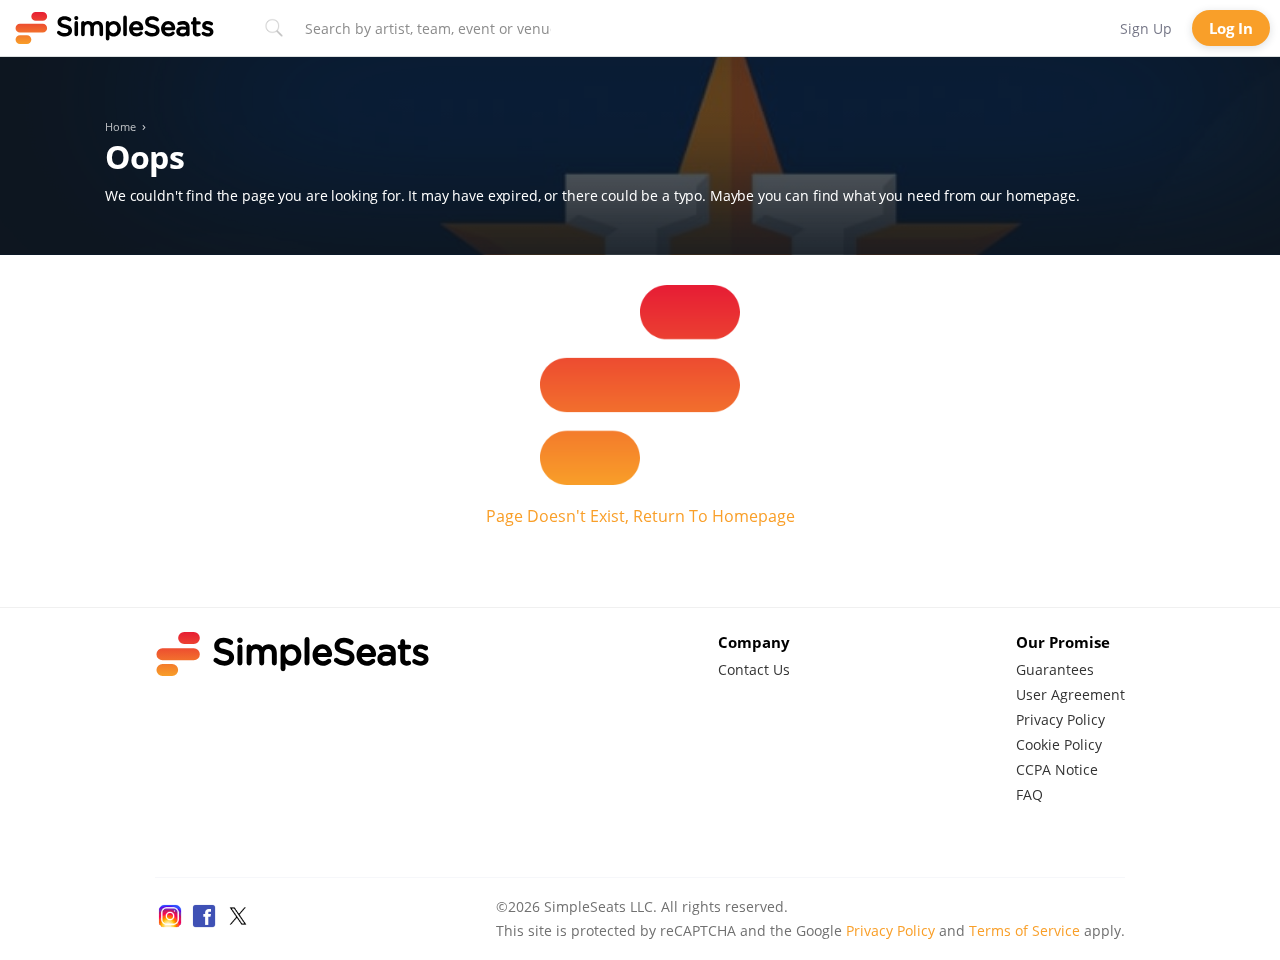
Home (120, 127)
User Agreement (1070, 694)
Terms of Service (1024, 930)
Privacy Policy (1060, 719)
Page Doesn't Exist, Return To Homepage (640, 516)
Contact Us (754, 669)
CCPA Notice (1057, 769)
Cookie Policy (1059, 744)
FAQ (1029, 794)
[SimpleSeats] (115, 28)
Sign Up (1146, 28)
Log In (1231, 28)
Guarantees (1055, 669)
